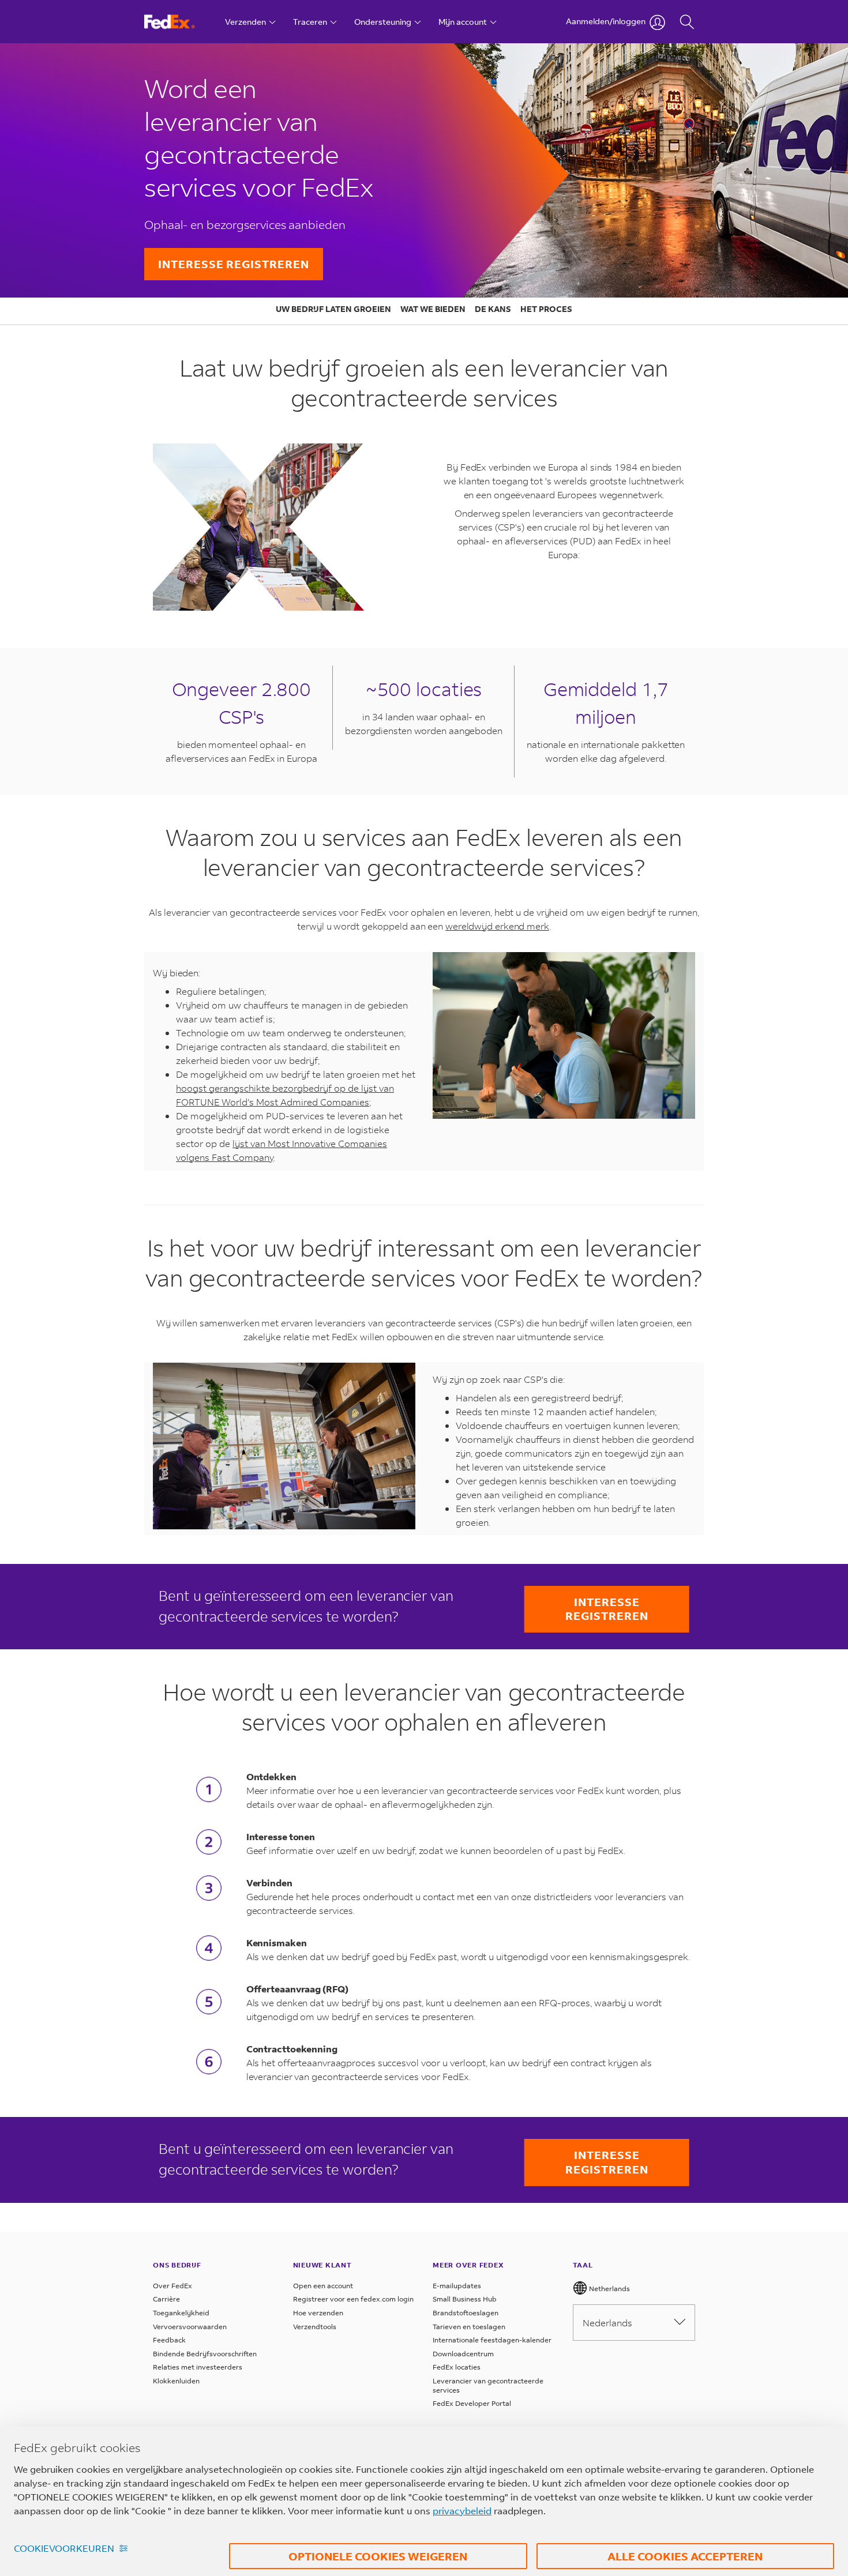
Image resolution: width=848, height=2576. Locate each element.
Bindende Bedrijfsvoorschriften (205, 2354)
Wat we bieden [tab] (433, 309)
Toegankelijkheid (181, 2313)
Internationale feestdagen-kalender (492, 2340)
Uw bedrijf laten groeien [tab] (333, 309)
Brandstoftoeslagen (466, 2313)
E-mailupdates (457, 2286)
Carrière (166, 2299)
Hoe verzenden (318, 2313)
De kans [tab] (493, 309)
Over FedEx (172, 2286)
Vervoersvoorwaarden (190, 2327)
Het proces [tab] (546, 309)
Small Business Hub (465, 2299)
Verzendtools (315, 2327)
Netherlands (609, 2289)
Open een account (323, 2286)
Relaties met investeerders (198, 2367)
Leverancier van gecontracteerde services (488, 2385)
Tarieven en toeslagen (469, 2327)
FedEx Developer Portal (472, 2403)
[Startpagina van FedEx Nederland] (180, 22)
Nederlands (607, 2323)
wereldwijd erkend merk (497, 926)
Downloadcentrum (463, 2354)
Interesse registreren (234, 264)
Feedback (169, 2340)
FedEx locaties (457, 2367)
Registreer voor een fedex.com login (353, 2299)
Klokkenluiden (176, 2381)
